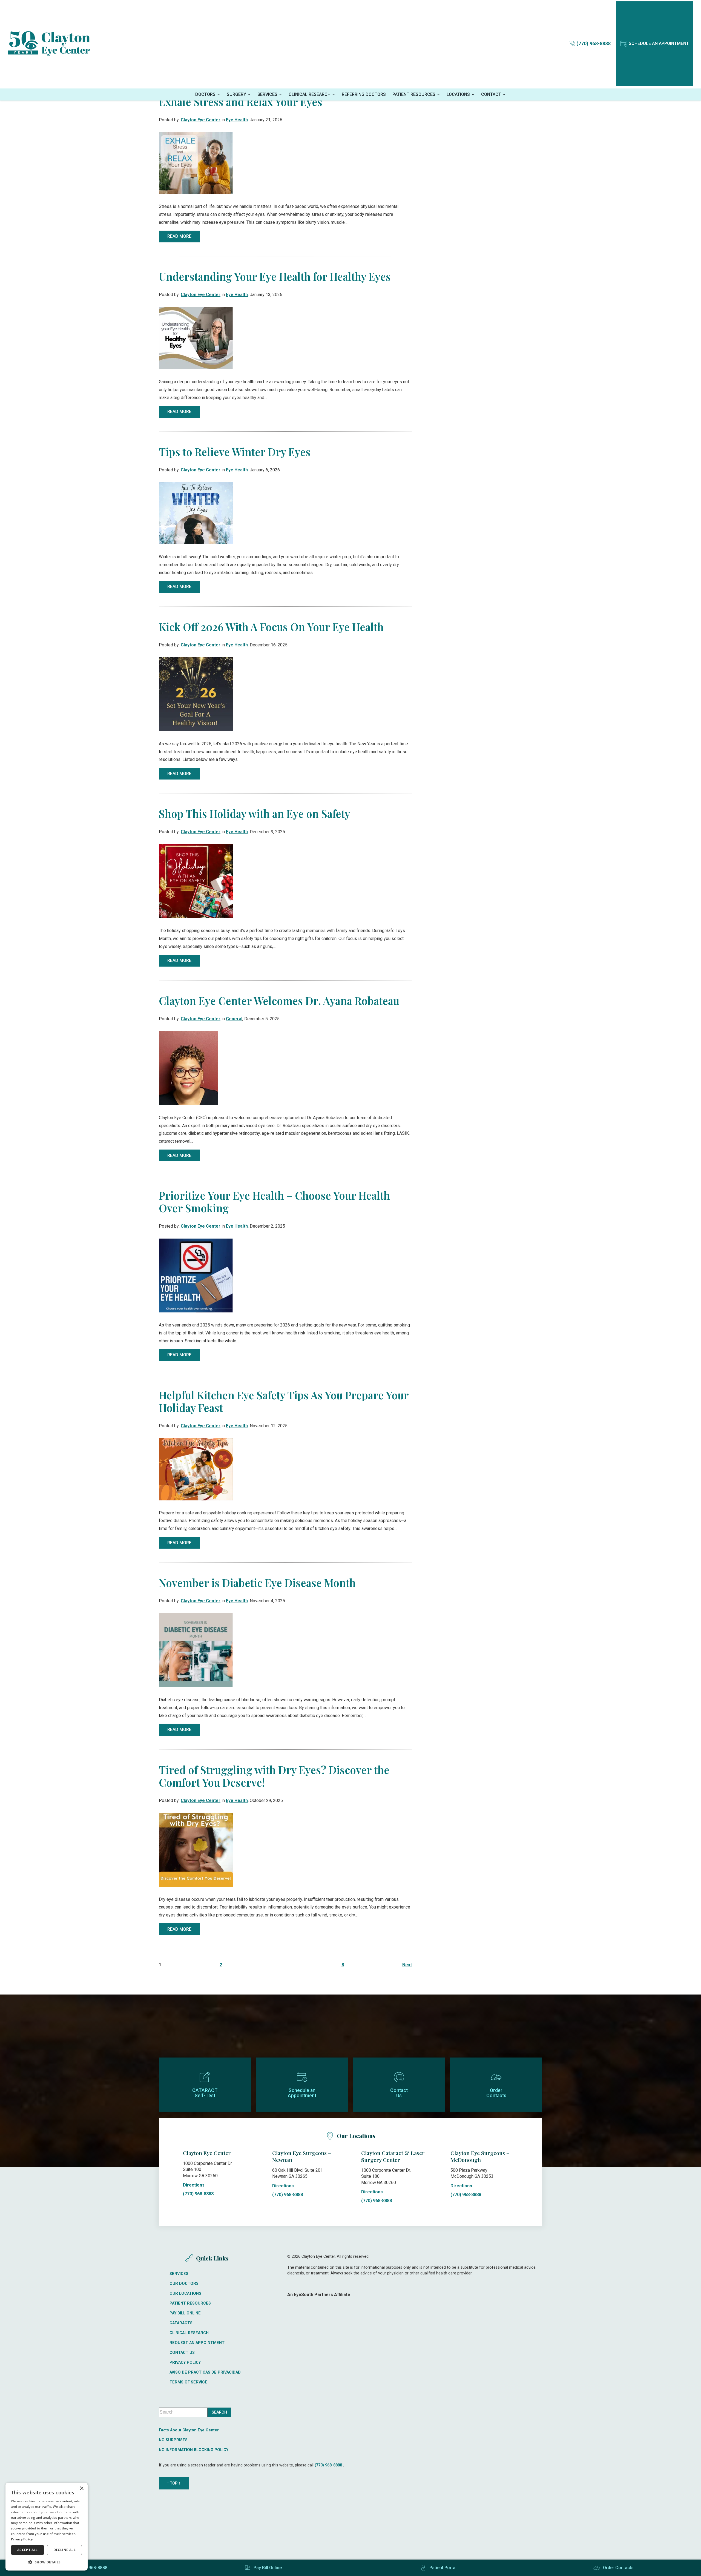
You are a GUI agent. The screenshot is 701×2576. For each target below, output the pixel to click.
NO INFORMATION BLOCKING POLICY (194, 2450)
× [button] (81, 2488)
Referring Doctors (364, 94)
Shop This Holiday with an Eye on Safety (254, 813)
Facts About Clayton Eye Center (189, 2430)
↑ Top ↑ (174, 2483)
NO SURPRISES (173, 2440)
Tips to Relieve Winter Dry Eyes (235, 452)
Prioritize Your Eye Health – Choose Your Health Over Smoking (274, 1202)
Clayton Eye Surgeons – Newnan (302, 2156)
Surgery (236, 94)
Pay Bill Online (185, 2313)
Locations (458, 94)
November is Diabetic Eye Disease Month (257, 1583)
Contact (491, 94)
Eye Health (237, 120)
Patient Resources (414, 94)
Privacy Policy (185, 2363)
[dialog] (47, 2527)
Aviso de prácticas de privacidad (205, 2372)
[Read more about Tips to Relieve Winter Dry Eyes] (196, 513)
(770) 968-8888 (198, 2194)
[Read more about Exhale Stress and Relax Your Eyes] (196, 163)
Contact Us (182, 2353)
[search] (219, 2412)
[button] (47, 2562)
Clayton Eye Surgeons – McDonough (480, 2156)
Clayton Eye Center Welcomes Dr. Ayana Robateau (279, 1001)
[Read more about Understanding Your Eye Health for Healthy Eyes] (196, 338)
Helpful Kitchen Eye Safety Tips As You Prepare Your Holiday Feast (284, 1401)
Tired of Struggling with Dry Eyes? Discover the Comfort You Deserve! (274, 1776)
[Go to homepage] (49, 44)
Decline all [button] (64, 2550)
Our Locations (185, 2294)
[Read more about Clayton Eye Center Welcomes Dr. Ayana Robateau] (189, 1068)
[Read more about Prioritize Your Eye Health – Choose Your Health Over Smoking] (196, 1275)
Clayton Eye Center (201, 120)
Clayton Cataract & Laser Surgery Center (393, 2156)
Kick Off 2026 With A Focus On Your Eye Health (271, 627)
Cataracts (181, 2323)
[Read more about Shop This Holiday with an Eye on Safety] (196, 881)
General (234, 1019)
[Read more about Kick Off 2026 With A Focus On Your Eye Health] (196, 694)
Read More (179, 236)
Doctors (205, 94)
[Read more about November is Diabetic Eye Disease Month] (196, 1650)
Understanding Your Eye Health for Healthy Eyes (275, 276)
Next (407, 1965)
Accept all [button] (28, 2550)
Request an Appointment (197, 2343)
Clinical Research (310, 94)
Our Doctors (184, 2284)
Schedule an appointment (659, 43)
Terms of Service (188, 2382)
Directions (194, 2185)
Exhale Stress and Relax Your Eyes (241, 102)
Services (267, 94)
